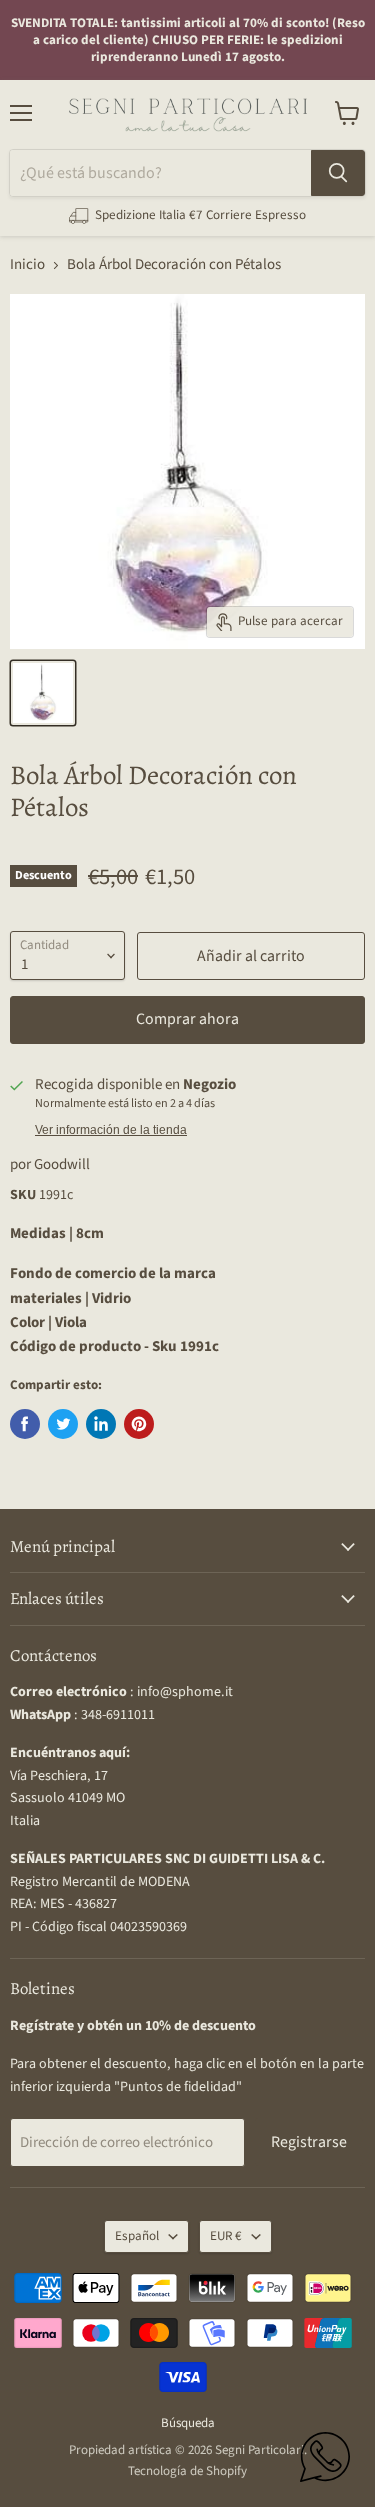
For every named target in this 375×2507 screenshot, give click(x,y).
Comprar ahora (187, 1019)
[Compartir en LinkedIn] (101, 1424)
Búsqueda (188, 2423)
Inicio (27, 264)
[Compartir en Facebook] (25, 1424)
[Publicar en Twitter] (63, 1424)
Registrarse (309, 2142)
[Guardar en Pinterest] (139, 1424)
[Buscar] (338, 173)
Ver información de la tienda (111, 1130)
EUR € (226, 2236)
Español (137, 2236)
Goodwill (62, 1164)
